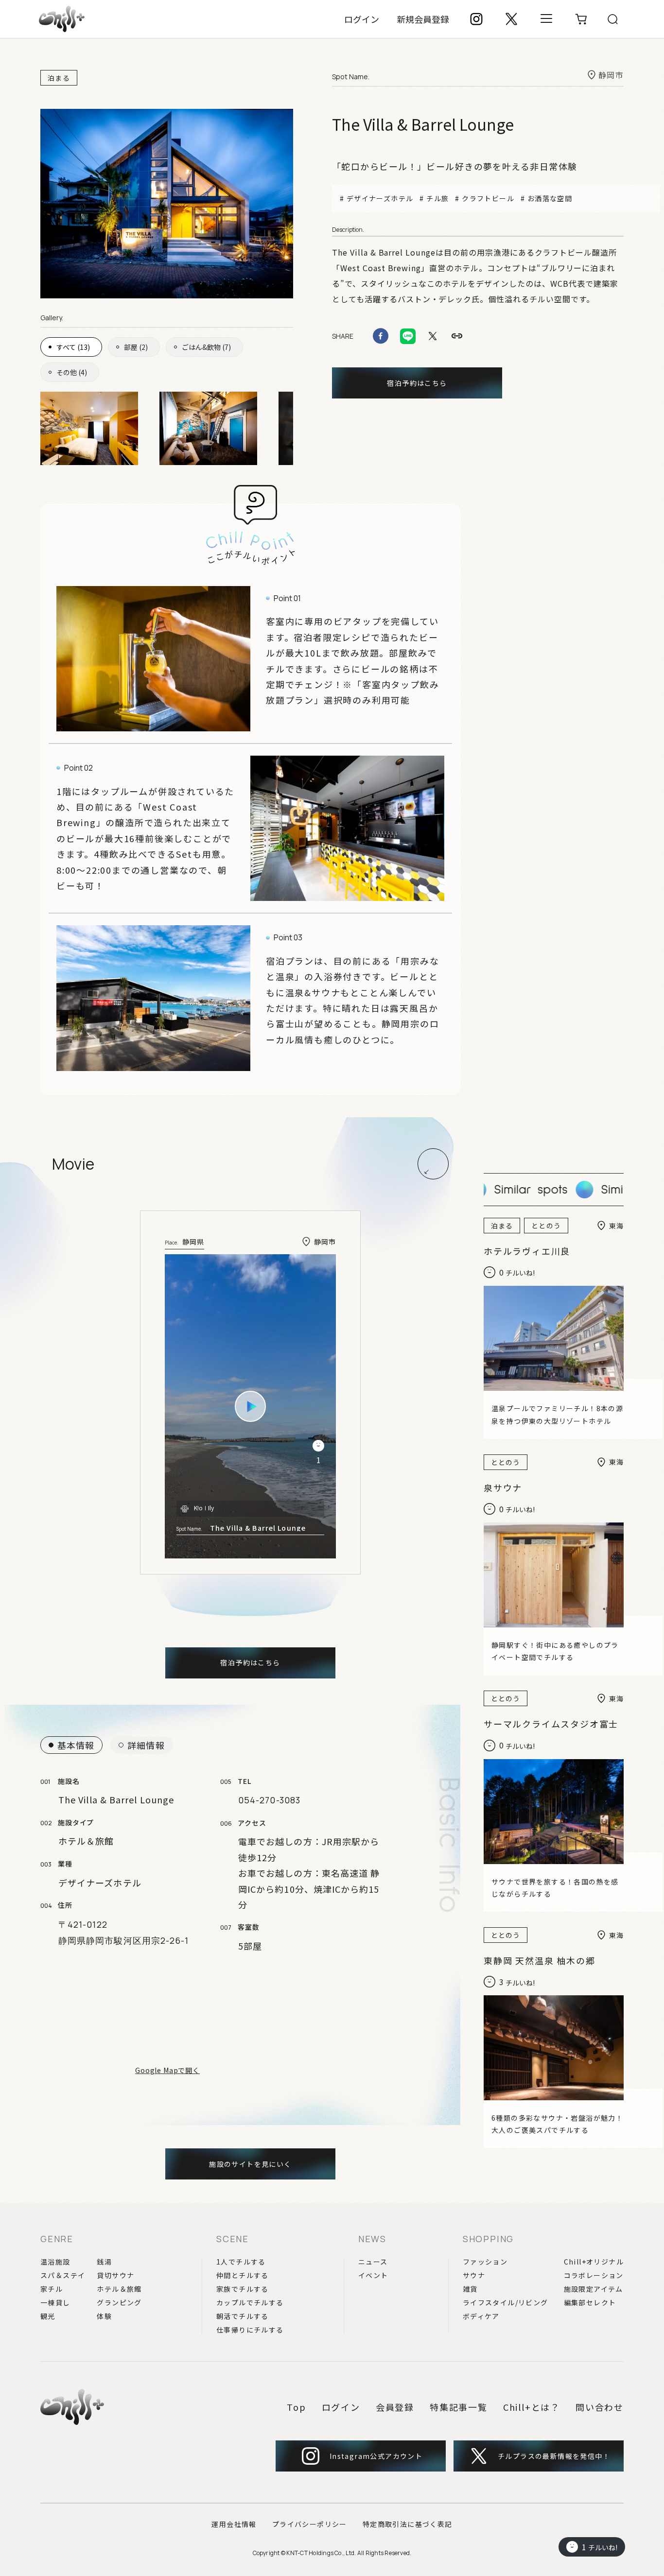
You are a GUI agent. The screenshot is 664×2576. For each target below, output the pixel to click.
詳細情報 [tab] (146, 1745)
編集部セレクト (590, 2302)
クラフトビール (488, 198)
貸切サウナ (115, 2275)
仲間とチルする (243, 2275)
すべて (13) (73, 347)
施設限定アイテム (594, 2289)
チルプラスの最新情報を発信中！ (554, 2456)
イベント (373, 2275)
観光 (48, 2316)
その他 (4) (72, 372)
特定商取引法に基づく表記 (408, 2524)
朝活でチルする (243, 2316)
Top (296, 2407)
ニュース (373, 2262)
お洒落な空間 (550, 198)
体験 (104, 2316)
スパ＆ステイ (63, 2275)
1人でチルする (241, 2262)
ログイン (362, 19)
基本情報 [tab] (76, 1745)
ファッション (485, 2262)
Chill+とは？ (532, 2407)
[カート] (581, 19)
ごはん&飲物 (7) (206, 347)
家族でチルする (243, 2289)
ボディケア (481, 2316)
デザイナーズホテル (380, 198)
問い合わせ (600, 2407)
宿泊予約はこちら (417, 383)
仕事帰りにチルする (250, 2330)
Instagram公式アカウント (376, 2456)
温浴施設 (55, 2262)
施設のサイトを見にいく (250, 2164)
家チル (52, 2289)
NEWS (372, 2239)
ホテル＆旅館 (119, 2289)
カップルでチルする (250, 2302)
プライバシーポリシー (310, 2524)
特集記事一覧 (459, 2407)
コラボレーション (594, 2275)
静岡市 (611, 75)
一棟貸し (55, 2302)
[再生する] (250, 1406)
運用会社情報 (234, 2524)
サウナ (474, 2275)
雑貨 (470, 2289)
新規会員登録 (423, 19)
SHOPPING (488, 2239)
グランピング (119, 2302)
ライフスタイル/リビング (506, 2302)
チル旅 (437, 198)
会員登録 (395, 2407)
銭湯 (104, 2262)
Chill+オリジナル (594, 2262)
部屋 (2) (136, 347)
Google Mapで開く (167, 2070)
